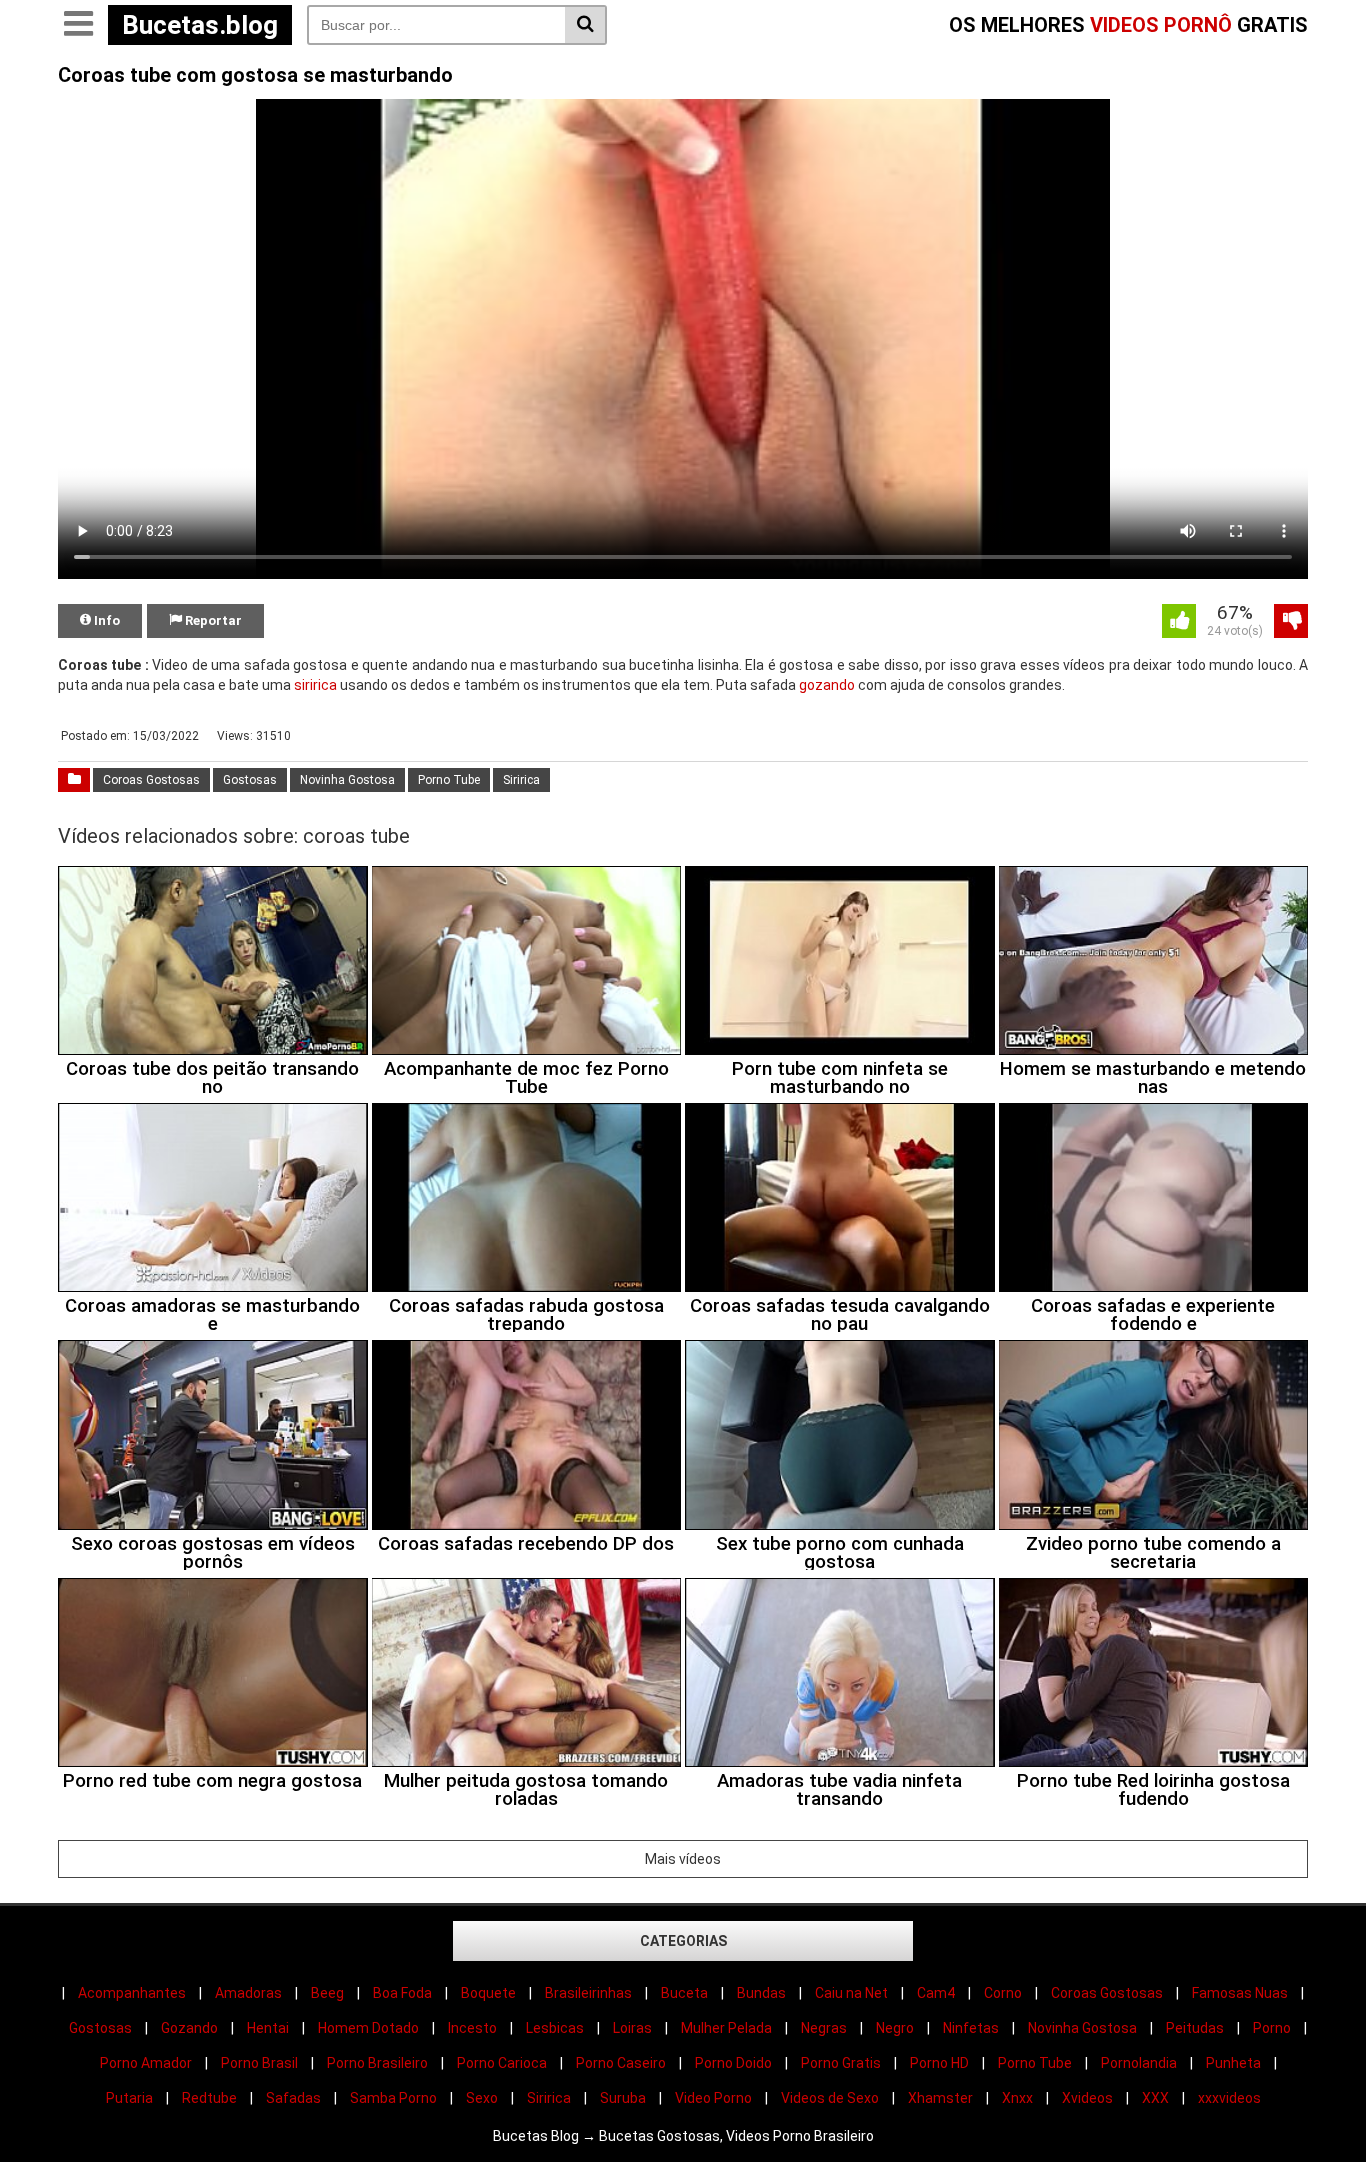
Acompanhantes (132, 1993)
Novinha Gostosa (347, 780)
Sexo (482, 2098)
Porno (1272, 2028)
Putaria (129, 2098)
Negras (824, 2028)
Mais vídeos (683, 1859)
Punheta (1233, 2063)
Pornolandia (1139, 2063)
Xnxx (1017, 2098)
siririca (315, 685)
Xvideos (1087, 2098)
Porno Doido (733, 2063)
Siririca (521, 780)
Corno (1003, 1993)
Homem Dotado (368, 2028)
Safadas (293, 2098)
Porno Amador (146, 2063)
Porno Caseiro (621, 2063)
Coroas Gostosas (151, 780)
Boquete (488, 1993)
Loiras (632, 2028)
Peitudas (1195, 2028)
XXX (1155, 2098)
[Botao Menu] (78, 25)
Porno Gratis (841, 2063)
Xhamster (940, 2098)
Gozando (189, 2028)
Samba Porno (393, 2098)
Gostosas (250, 780)
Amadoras (248, 1993)
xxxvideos (1229, 2098)
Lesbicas (555, 2028)
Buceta (684, 1993)
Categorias (683, 1941)
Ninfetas (971, 2028)
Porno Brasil (259, 2063)
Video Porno (713, 2098)
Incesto (472, 2028)
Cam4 (936, 1993)
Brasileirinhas (588, 1993)
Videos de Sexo (830, 2098)
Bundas (761, 1993)
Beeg (327, 1993)
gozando (827, 685)
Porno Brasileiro (377, 2063)
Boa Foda (402, 1993)
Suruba (623, 2098)
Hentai (268, 2028)
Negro (895, 2028)
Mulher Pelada (726, 2028)
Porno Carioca (502, 2063)
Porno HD (939, 2063)
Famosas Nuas (1240, 1993)
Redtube (209, 2098)
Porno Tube (449, 780)
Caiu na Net (851, 1993)
